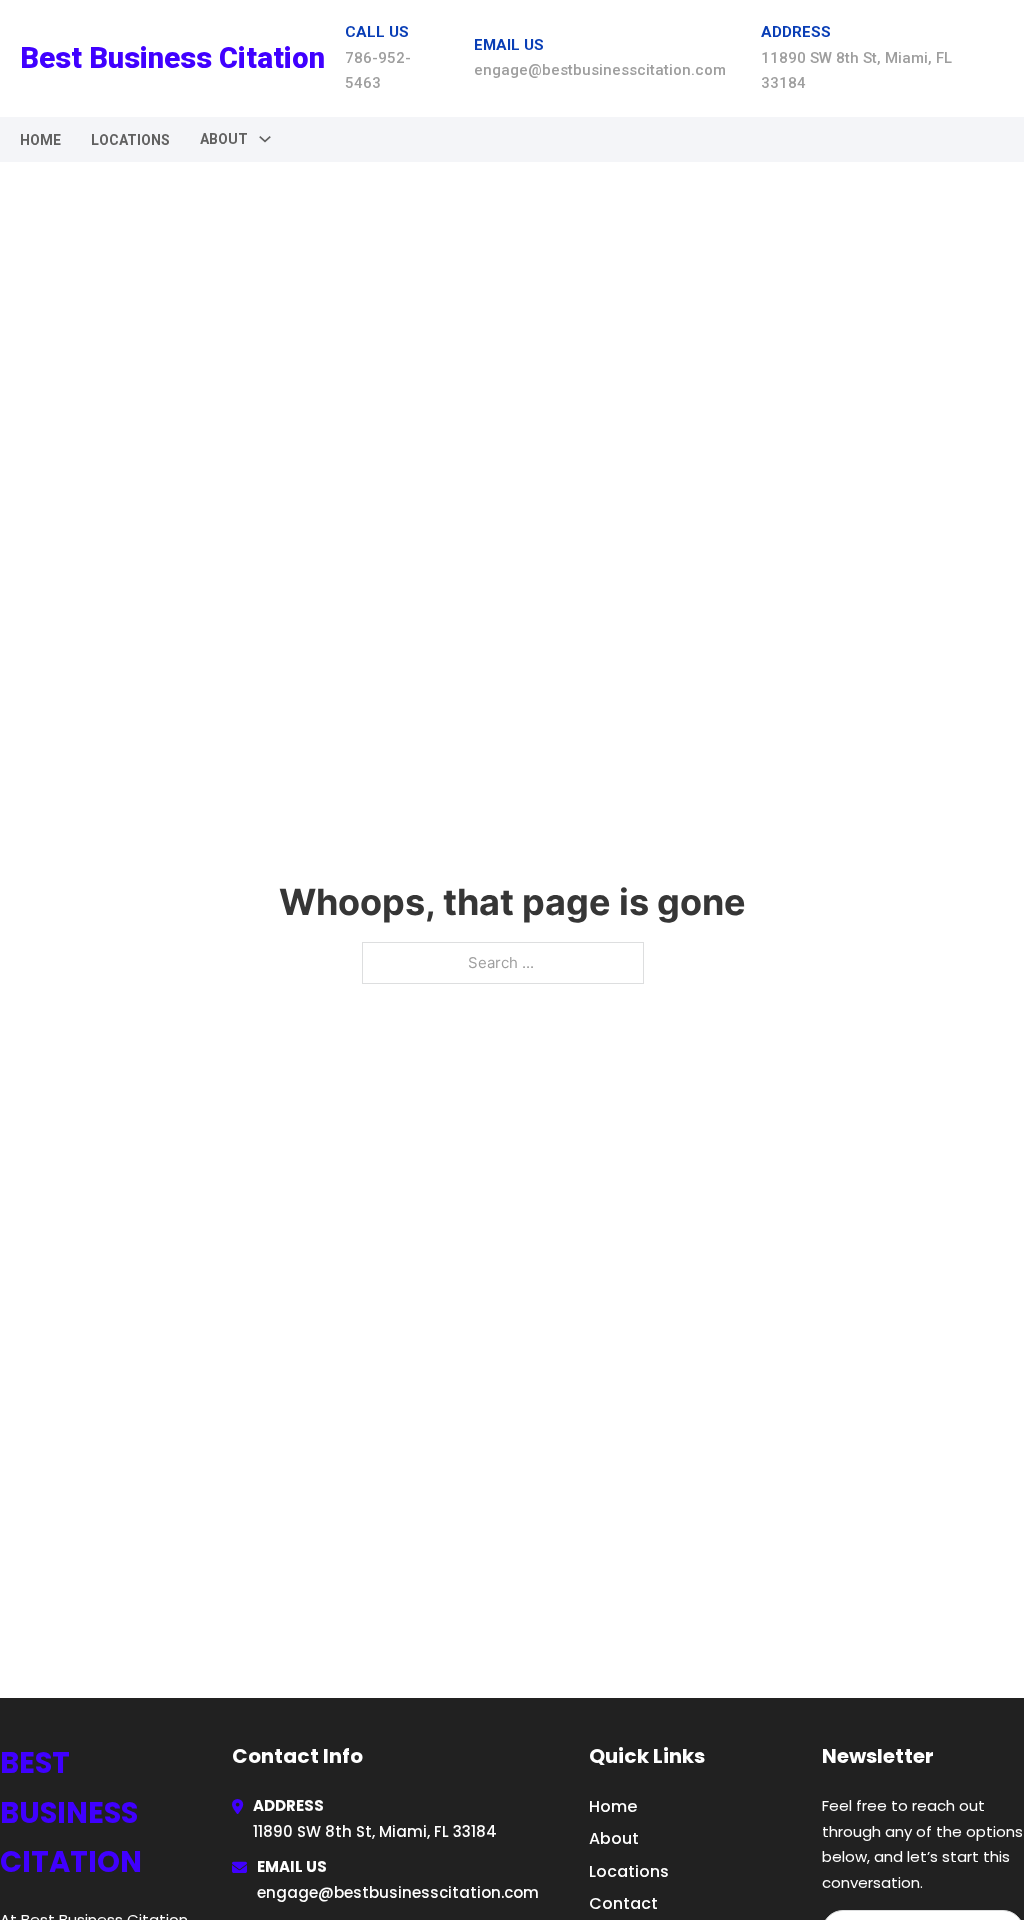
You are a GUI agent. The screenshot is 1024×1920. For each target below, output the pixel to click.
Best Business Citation (172, 58)
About (614, 1838)
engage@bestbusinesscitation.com (398, 1892)
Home (40, 140)
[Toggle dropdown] (265, 139)
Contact (623, 1903)
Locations (130, 140)
